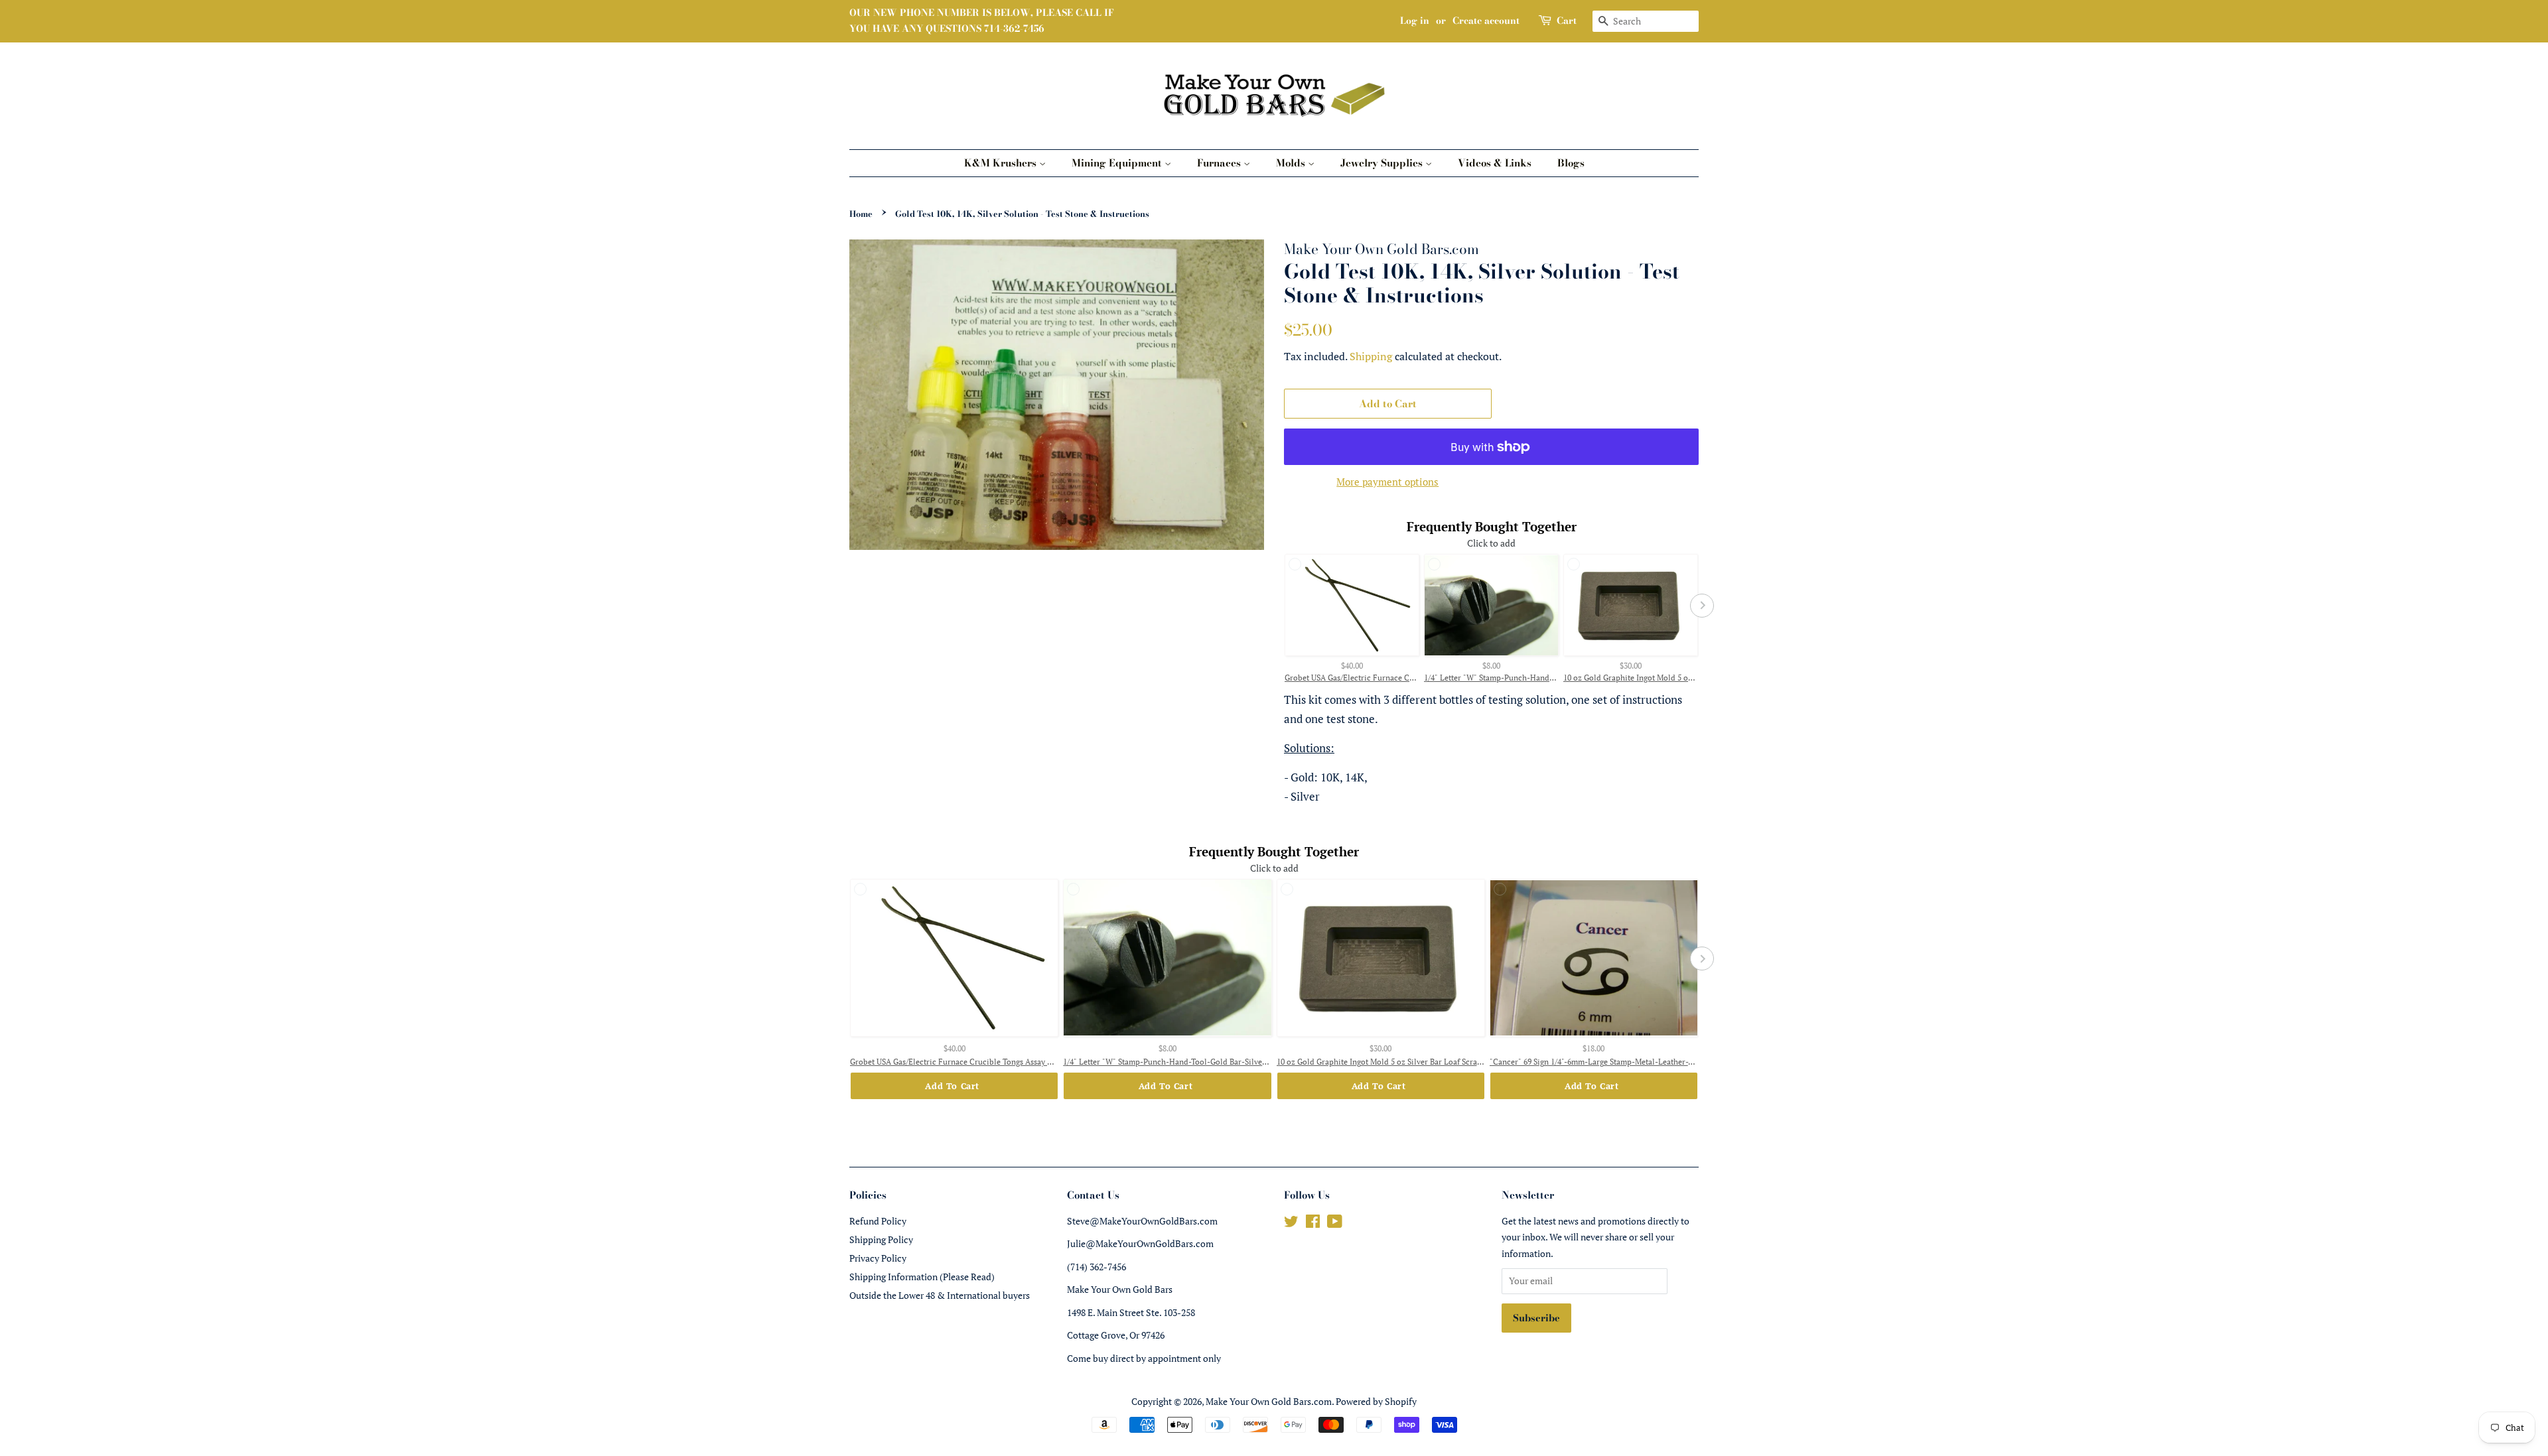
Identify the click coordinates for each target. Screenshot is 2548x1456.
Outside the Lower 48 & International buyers (940, 1295)
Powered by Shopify (1376, 1401)
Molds (1292, 163)
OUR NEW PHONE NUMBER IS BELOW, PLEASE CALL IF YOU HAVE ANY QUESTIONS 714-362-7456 (982, 21)
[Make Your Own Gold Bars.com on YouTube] (1335, 1224)
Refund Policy (878, 1221)
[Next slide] (1702, 606)
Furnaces (1220, 163)
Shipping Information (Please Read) (922, 1277)
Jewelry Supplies (1383, 163)
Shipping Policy (881, 1239)
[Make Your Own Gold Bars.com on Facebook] (1313, 1224)
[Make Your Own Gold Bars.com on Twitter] (1291, 1224)
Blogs (1571, 163)
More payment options (1387, 482)
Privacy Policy (878, 1258)
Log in (1415, 21)
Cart (1567, 21)
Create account (1486, 21)
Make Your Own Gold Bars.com (1269, 1401)
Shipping (1371, 356)
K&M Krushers (1002, 163)
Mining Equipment (1118, 163)
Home (861, 214)
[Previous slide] (1281, 606)
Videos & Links (1495, 163)
